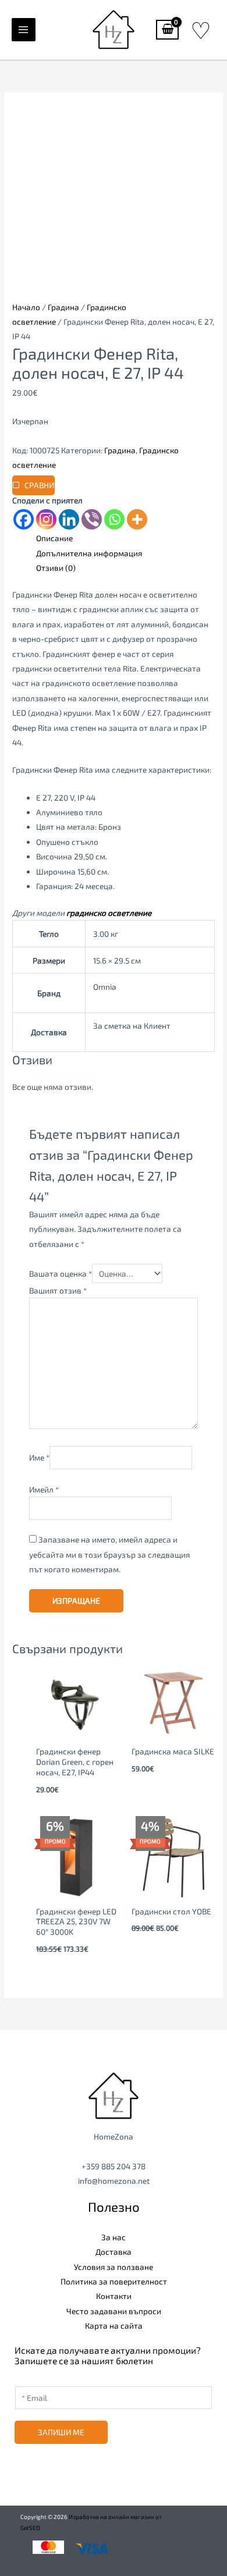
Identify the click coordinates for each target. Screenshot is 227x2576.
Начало (26, 307)
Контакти (114, 2296)
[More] (137, 519)
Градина (63, 307)
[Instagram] (46, 519)
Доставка (114, 2252)
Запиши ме (61, 2432)
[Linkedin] (69, 519)
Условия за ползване (114, 2267)
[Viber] (92, 519)
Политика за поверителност (114, 2281)
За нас (114, 2237)
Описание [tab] (54, 538)
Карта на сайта (114, 2325)
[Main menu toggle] (24, 30)
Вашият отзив (58, 1290)
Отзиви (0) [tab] (56, 568)
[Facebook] (24, 519)
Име (39, 1457)
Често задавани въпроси (114, 2311)
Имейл (44, 1489)
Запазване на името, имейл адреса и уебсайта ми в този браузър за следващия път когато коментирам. (109, 1554)
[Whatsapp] (114, 519)
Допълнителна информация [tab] (89, 553)
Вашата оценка (61, 1273)
